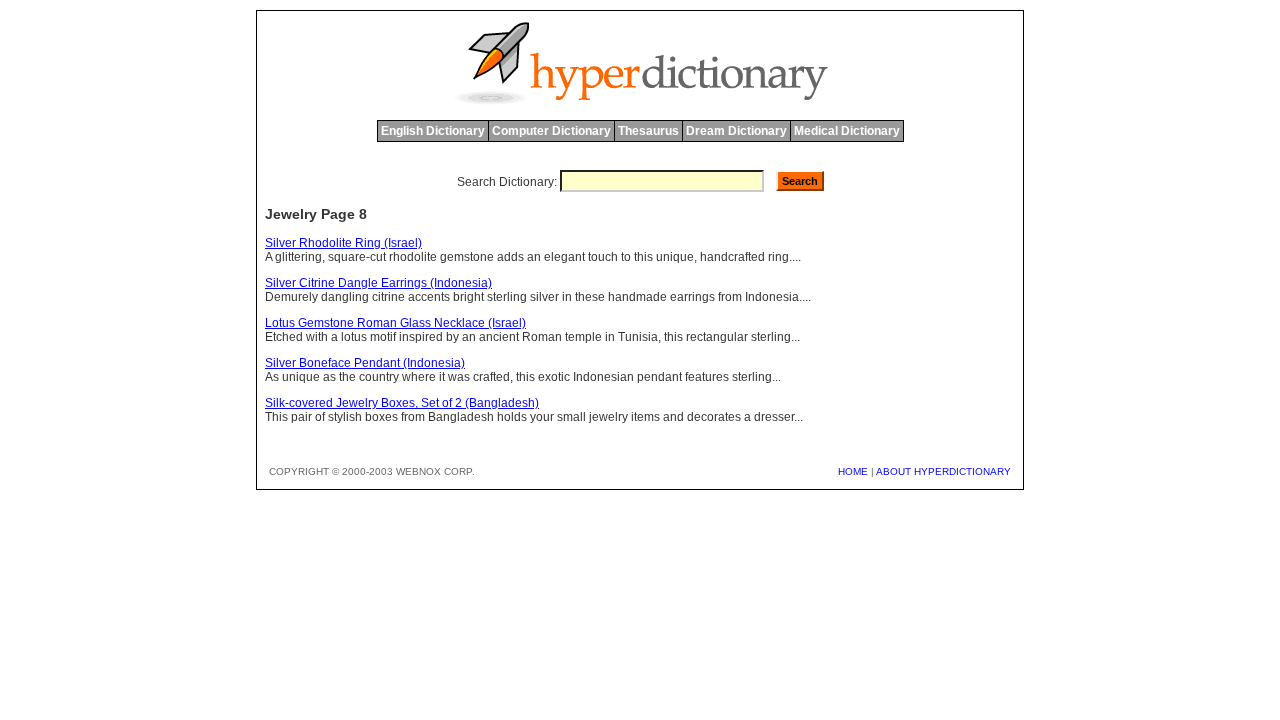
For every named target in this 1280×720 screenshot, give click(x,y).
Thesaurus (648, 131)
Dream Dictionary (736, 131)
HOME (853, 471)
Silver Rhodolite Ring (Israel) (343, 243)
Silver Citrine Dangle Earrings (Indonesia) (378, 283)
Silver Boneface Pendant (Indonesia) (365, 363)
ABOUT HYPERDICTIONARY (943, 471)
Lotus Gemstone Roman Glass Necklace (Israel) (395, 323)
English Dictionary (433, 131)
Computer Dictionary (551, 131)
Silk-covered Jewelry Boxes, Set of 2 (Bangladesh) (402, 403)
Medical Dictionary (847, 131)
